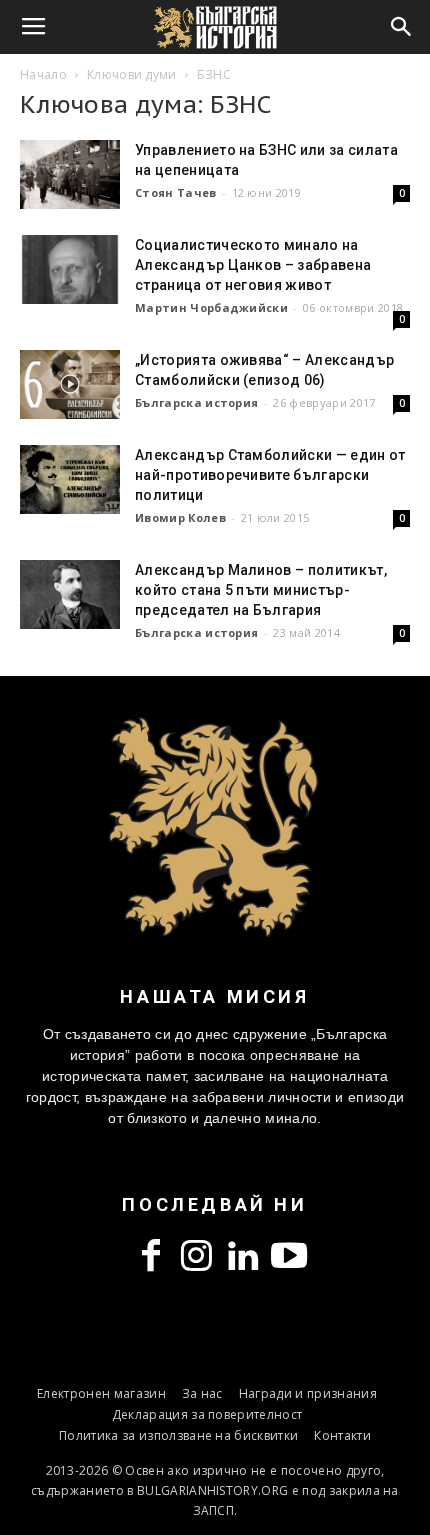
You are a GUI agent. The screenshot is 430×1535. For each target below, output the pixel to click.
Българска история (196, 402)
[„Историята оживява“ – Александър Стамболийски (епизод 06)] (70, 384)
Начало (43, 74)
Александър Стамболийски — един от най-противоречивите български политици (270, 475)
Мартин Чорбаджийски (211, 307)
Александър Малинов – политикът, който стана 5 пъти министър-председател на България (261, 590)
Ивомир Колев (180, 517)
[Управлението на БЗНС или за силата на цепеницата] (70, 174)
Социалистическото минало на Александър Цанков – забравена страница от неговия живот (253, 265)
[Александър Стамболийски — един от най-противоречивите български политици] (70, 479)
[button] (402, 27)
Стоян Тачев (176, 192)
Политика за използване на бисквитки (178, 1435)
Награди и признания (308, 1393)
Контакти (342, 1435)
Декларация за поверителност (207, 1414)
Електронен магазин (101, 1393)
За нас (202, 1393)
